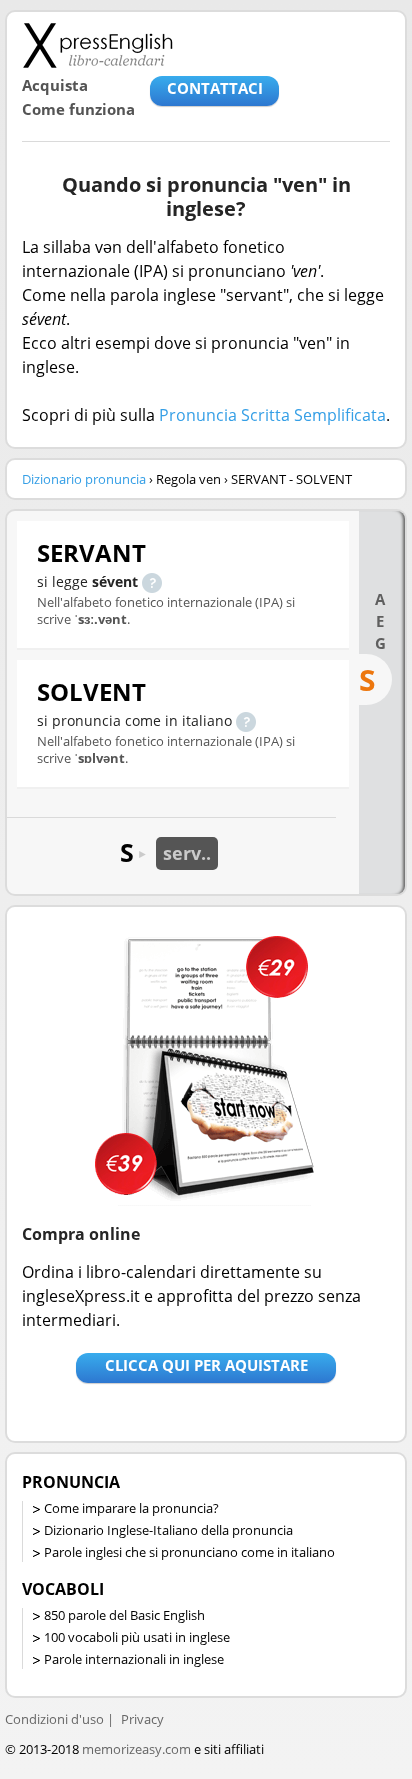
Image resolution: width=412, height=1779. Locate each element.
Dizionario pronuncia (84, 479)
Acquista (55, 85)
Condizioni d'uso (54, 1719)
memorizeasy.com (136, 1749)
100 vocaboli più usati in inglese (137, 1637)
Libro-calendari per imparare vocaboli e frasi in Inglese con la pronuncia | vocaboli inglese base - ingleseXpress (97, 45)
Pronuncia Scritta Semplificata (272, 415)
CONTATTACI (215, 88)
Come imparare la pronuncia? (131, 1508)
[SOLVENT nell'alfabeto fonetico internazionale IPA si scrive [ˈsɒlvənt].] (246, 720)
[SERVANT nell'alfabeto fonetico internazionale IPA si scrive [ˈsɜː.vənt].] (152, 581)
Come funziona (78, 109)
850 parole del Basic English (124, 1615)
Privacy (142, 1719)
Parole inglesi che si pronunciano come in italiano (189, 1552)
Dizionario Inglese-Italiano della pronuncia (168, 1530)
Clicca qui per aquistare (206, 1365)
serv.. (187, 853)
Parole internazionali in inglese (134, 1659)
